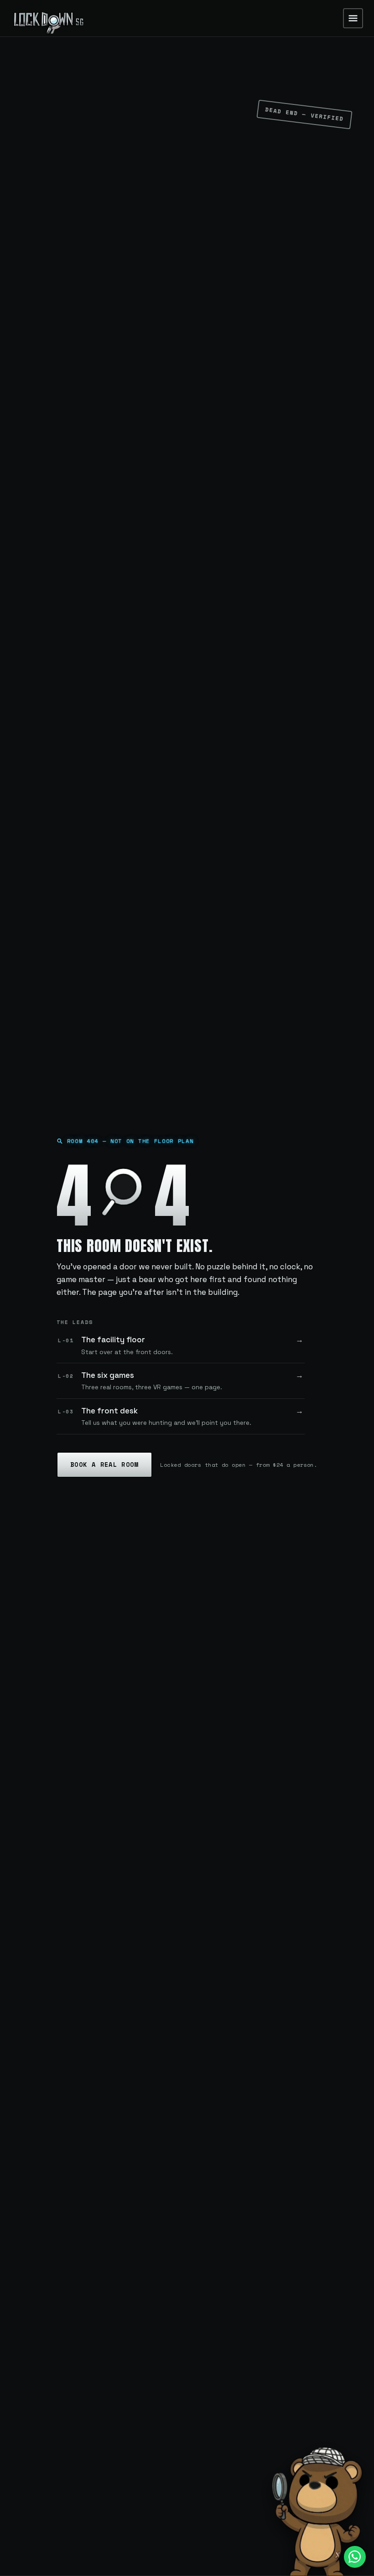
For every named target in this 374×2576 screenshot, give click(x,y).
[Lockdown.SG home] (48, 18)
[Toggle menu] (353, 18)
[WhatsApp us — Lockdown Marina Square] (355, 2557)
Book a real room (104, 1465)
